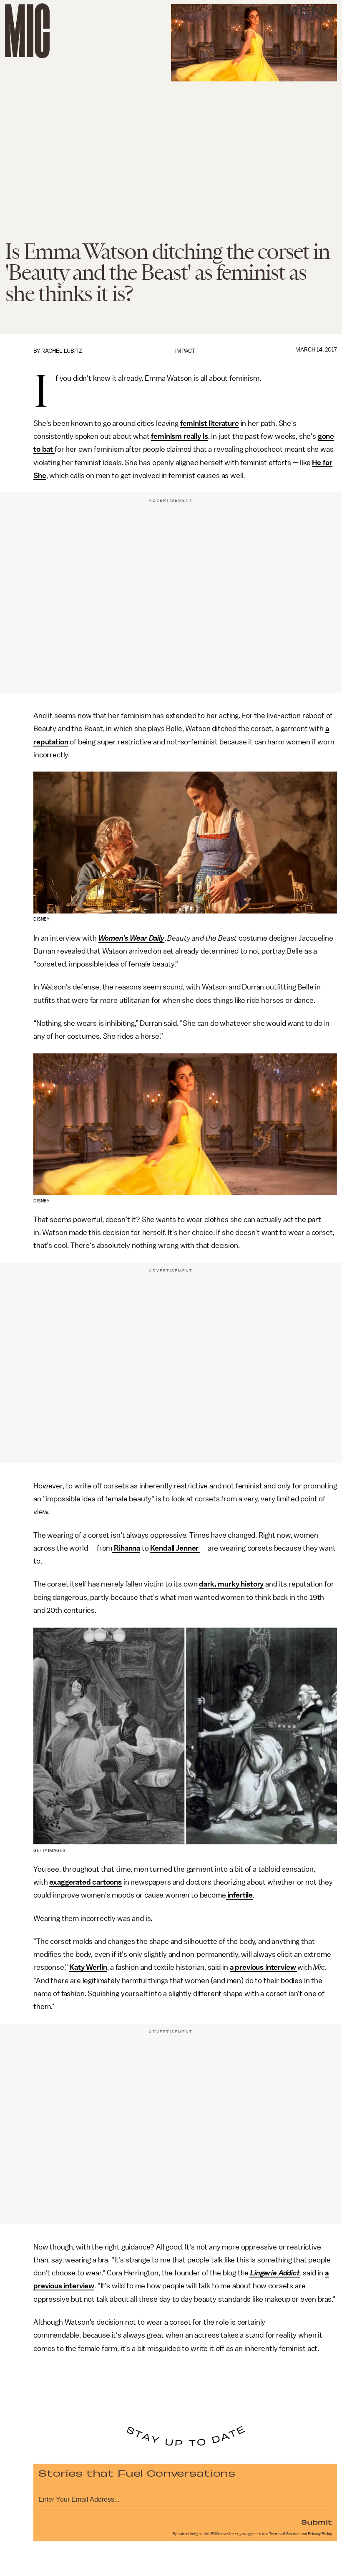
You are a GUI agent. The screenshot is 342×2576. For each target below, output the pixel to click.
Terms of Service (284, 2534)
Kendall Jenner (175, 1548)
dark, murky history (231, 1584)
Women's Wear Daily (131, 938)
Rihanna (126, 1548)
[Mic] (27, 31)
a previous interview (264, 1967)
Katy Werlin (88, 1967)
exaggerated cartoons (85, 1882)
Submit (317, 2522)
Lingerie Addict (274, 2273)
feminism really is (179, 436)
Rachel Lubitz (62, 351)
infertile (239, 1895)
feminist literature (210, 423)
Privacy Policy (320, 2534)
